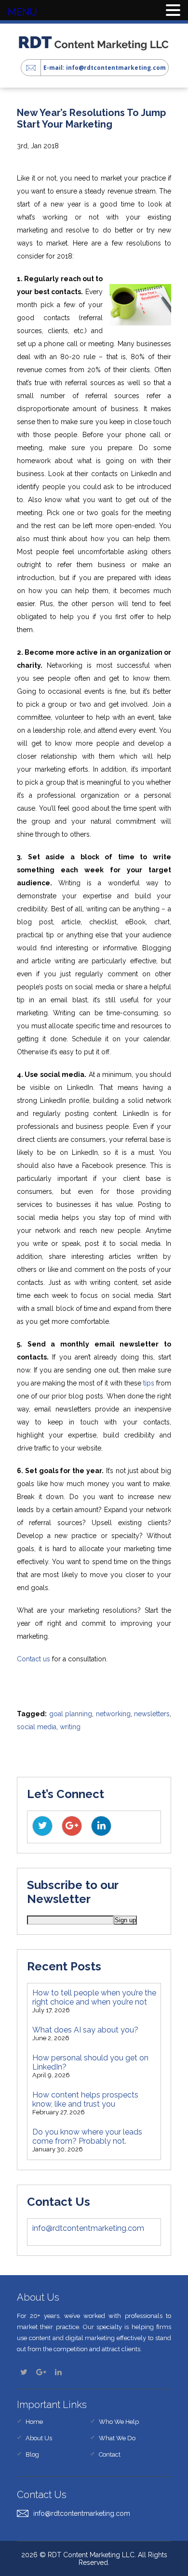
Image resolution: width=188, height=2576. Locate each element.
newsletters (152, 1714)
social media (37, 1727)
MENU (22, 12)
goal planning (71, 1714)
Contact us (34, 1659)
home (34, 2422)
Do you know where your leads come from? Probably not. (87, 2136)
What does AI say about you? (85, 2030)
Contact (110, 2454)
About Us (39, 2438)
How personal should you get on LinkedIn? (90, 2062)
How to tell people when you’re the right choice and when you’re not (94, 1997)
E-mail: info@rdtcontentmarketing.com (105, 68)
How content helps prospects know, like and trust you (85, 2099)
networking (113, 1714)
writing (70, 1727)
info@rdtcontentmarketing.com (88, 2228)
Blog (32, 2454)
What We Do (117, 2438)
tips (149, 1383)
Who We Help (119, 2422)
